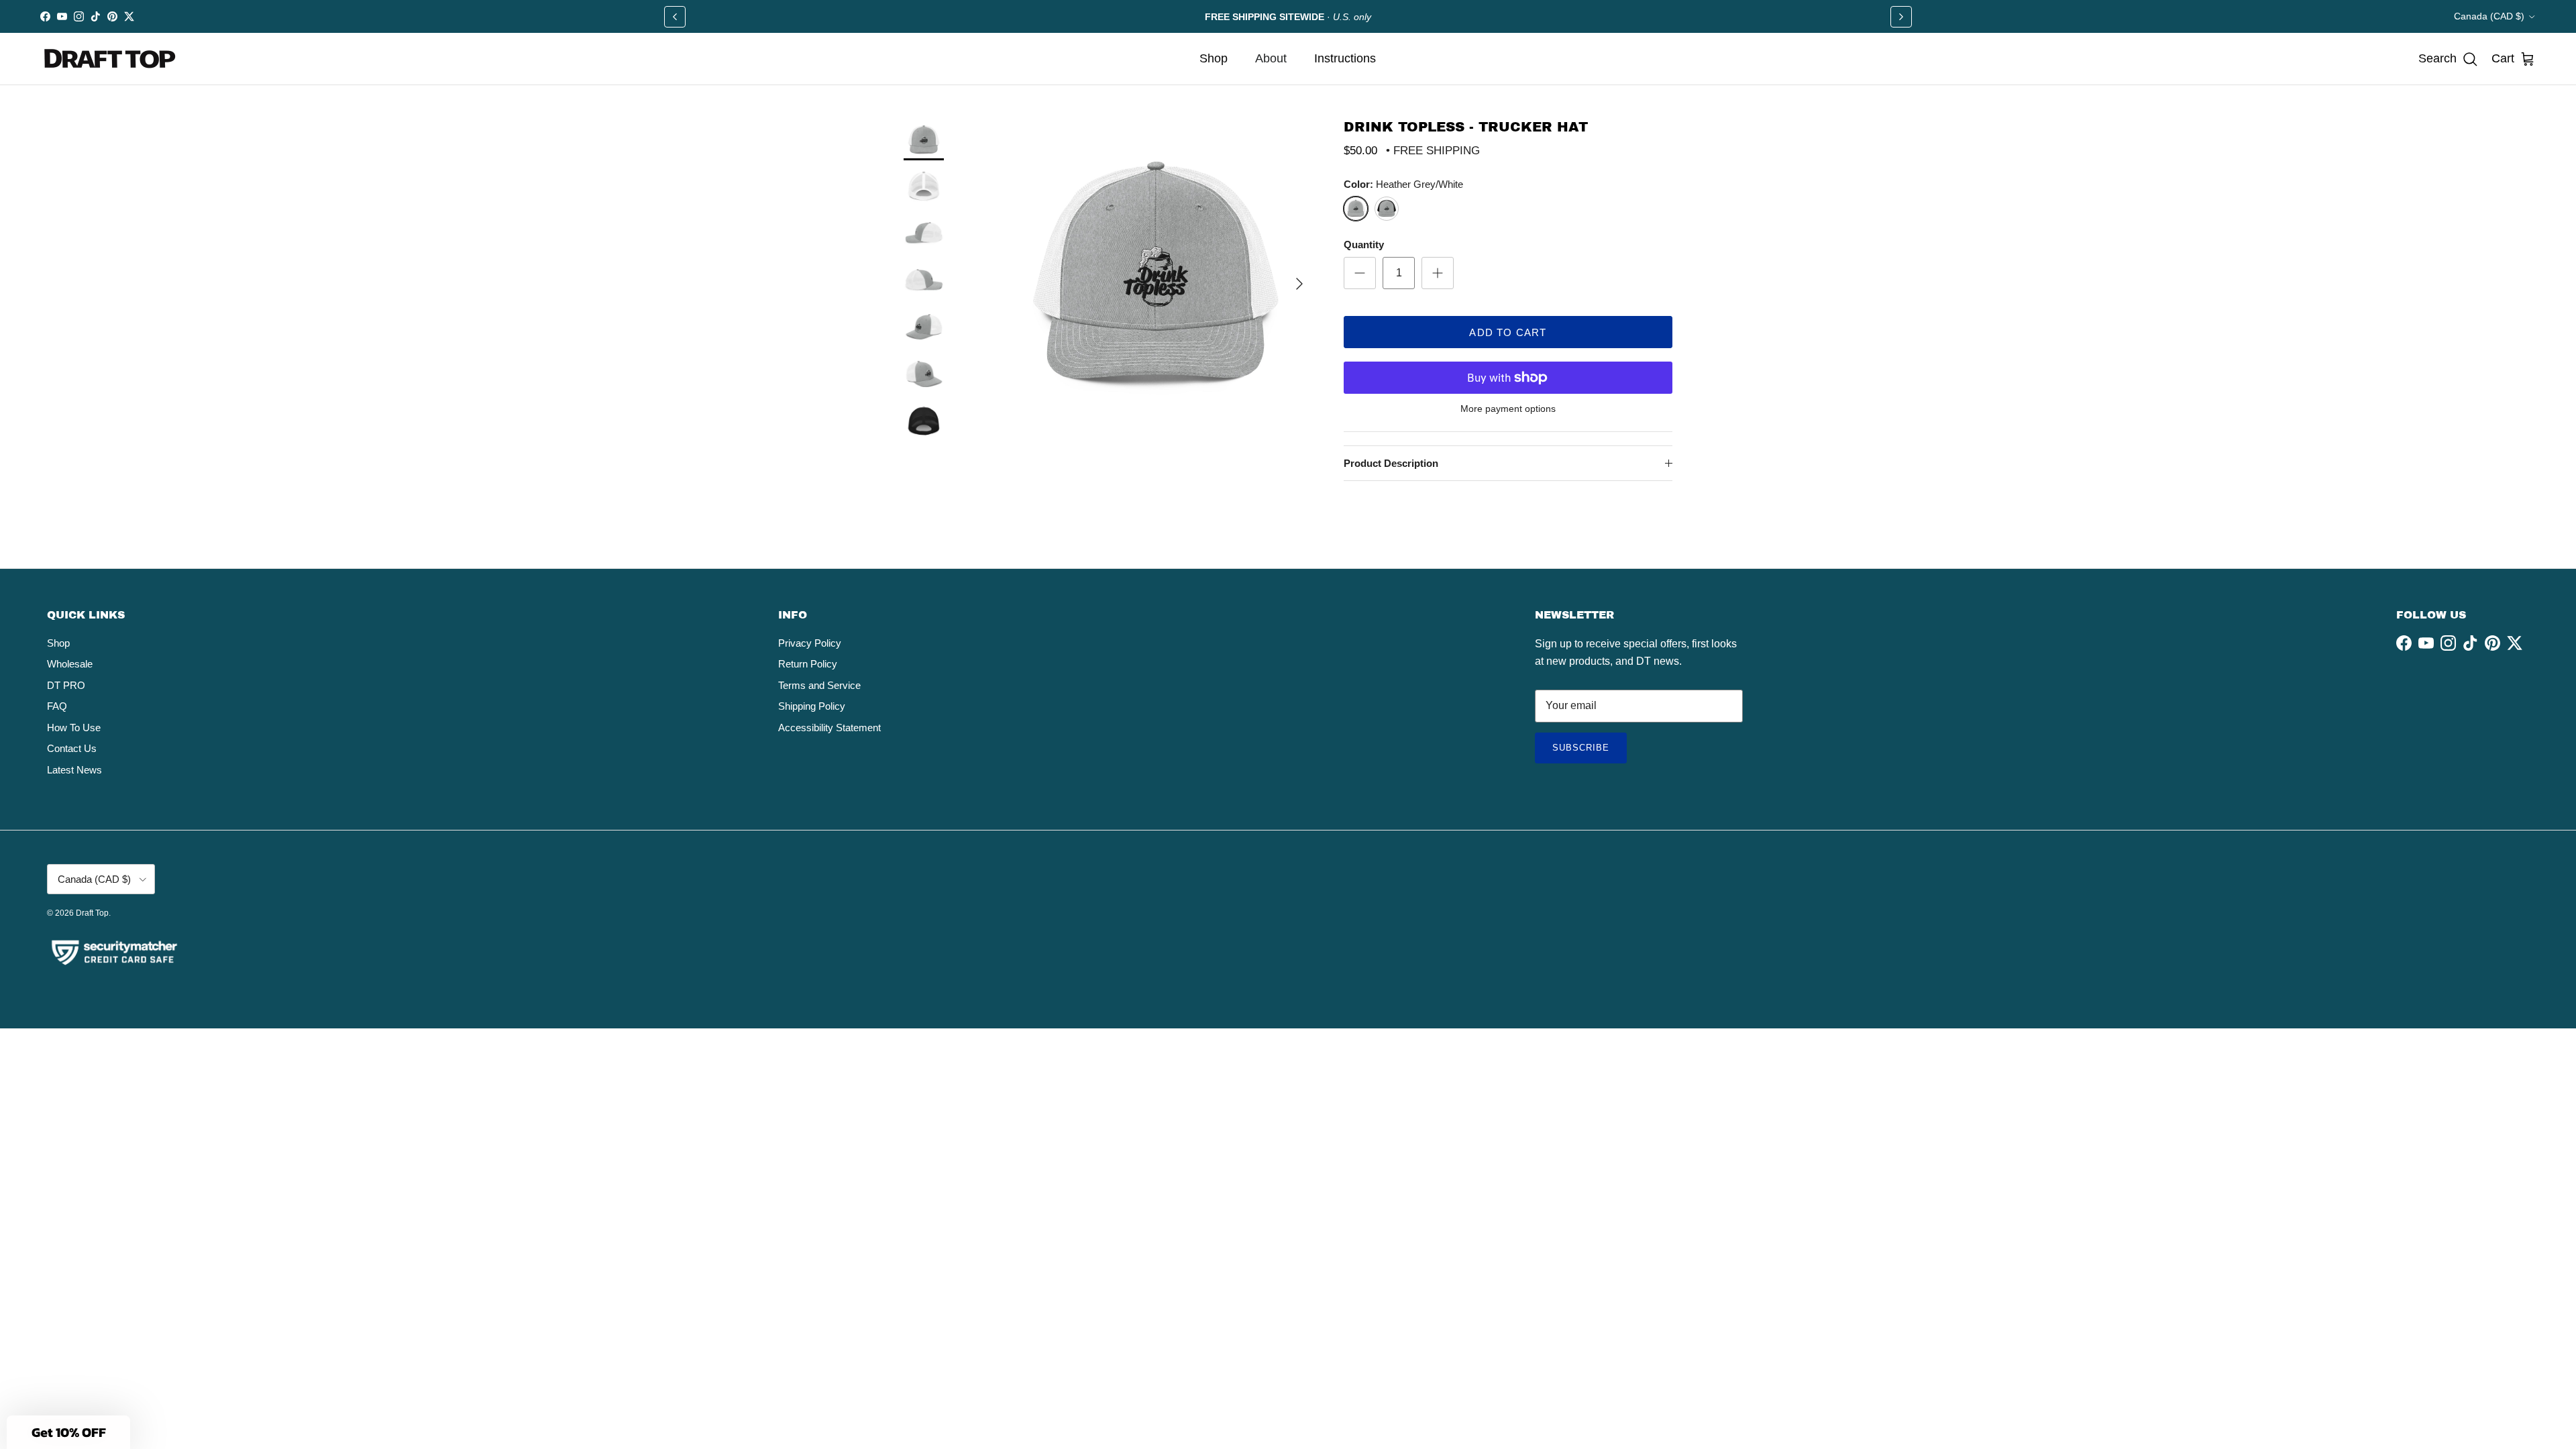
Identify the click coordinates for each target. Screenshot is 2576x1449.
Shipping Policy (812, 706)
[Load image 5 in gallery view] (924, 281)
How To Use (74, 728)
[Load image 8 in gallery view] (924, 422)
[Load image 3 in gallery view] (924, 187)
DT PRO (66, 685)
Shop (1214, 58)
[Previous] (675, 17)
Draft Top (92, 913)
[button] (2448, 59)
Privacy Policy (810, 643)
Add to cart (1508, 332)
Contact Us (72, 748)
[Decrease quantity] (1360, 273)
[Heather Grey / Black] (1387, 209)
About (1271, 58)
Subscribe (1590, 753)
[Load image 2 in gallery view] (924, 140)
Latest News (74, 770)
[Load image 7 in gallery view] (924, 375)
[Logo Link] (111, 59)
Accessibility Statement (829, 728)
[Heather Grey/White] (1356, 209)
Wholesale (70, 664)
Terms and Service (819, 685)
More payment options (1508, 409)
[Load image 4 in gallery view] (924, 234)
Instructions (1345, 58)
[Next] (1901, 17)
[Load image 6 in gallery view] (924, 328)
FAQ (57, 706)
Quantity (1364, 245)
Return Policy (808, 664)
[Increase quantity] (1438, 273)
